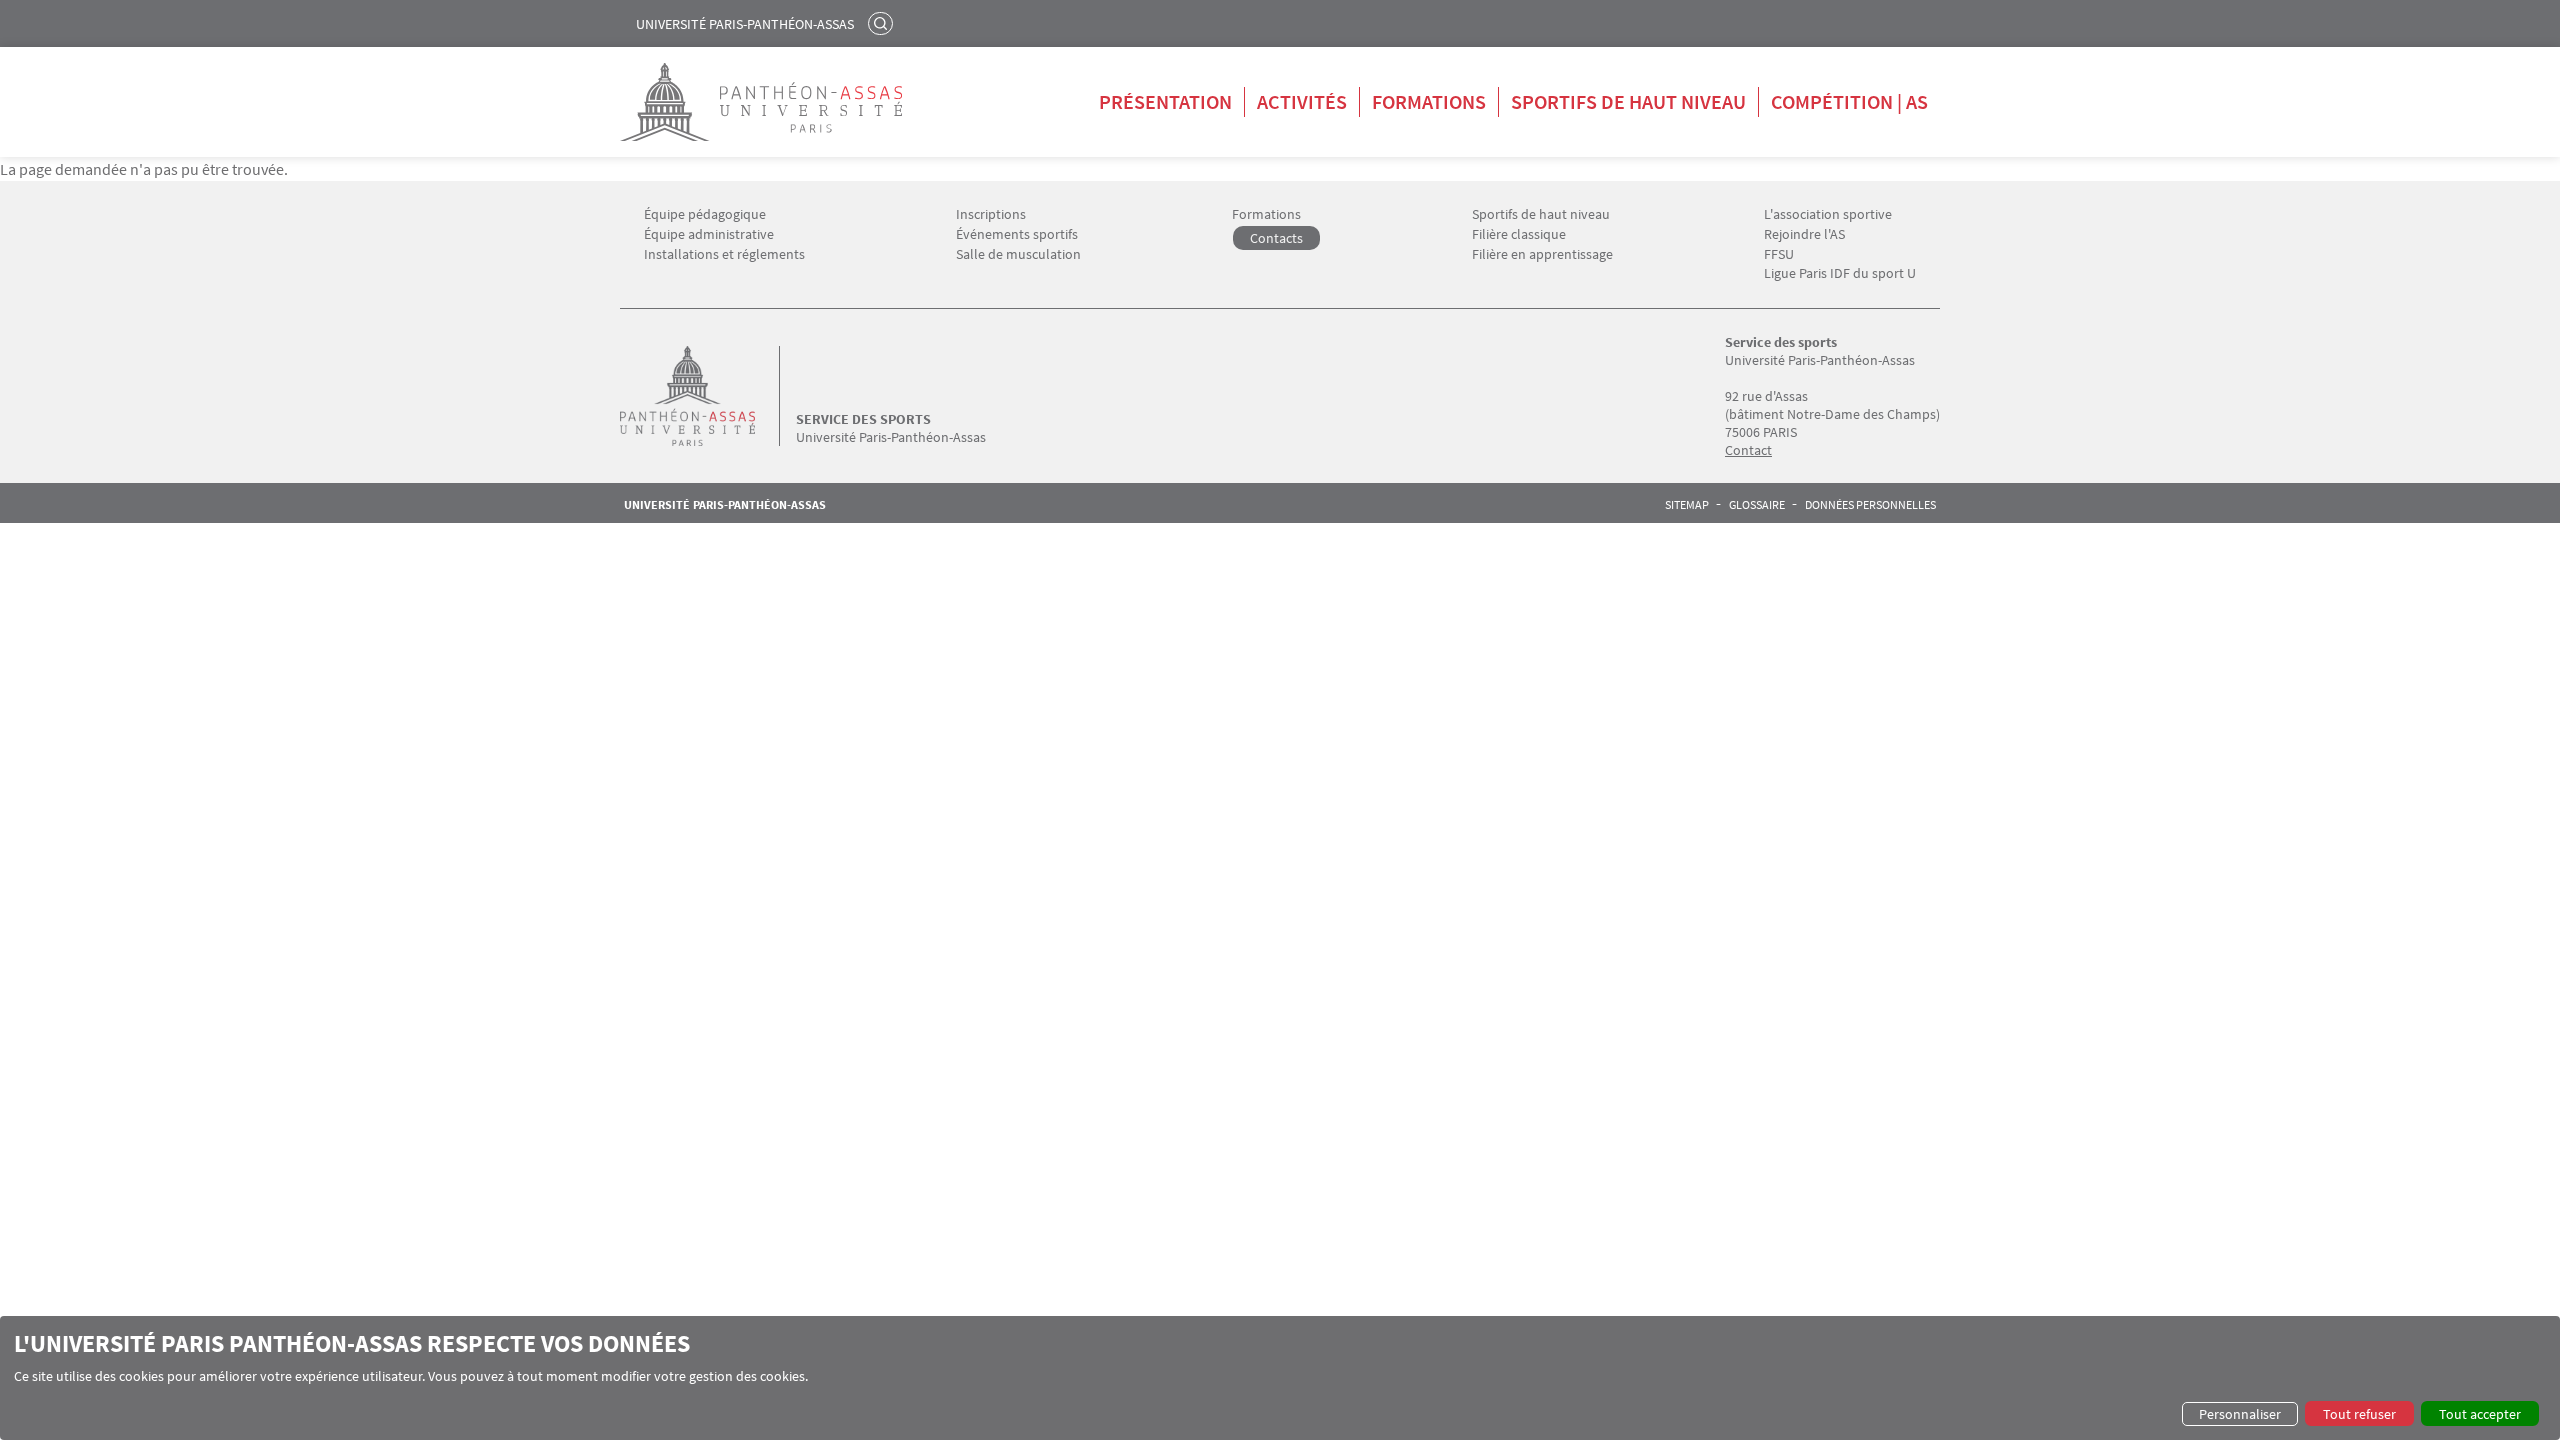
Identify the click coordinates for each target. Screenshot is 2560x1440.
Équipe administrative (709, 234)
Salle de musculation (1018, 254)
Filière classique (1519, 234)
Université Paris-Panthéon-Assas (745, 24)
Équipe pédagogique (705, 214)
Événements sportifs (1017, 234)
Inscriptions (991, 214)
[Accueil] (708, 396)
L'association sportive (1828, 214)
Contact (1748, 450)
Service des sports (863, 419)
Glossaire (1757, 505)
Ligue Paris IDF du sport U (1840, 273)
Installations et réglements (724, 254)
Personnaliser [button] (2240, 1414)
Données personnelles (1870, 505)
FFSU (1779, 254)
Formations (1429, 101)
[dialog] (1280, 1378)
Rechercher (883, 23)
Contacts (1276, 238)
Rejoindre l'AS (1804, 234)
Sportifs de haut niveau (1628, 101)
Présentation (1165, 101)
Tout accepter (2480, 1414)
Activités (1302, 101)
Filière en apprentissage (1542, 254)
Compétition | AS (1849, 101)
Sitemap (1687, 505)
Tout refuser (2359, 1414)
